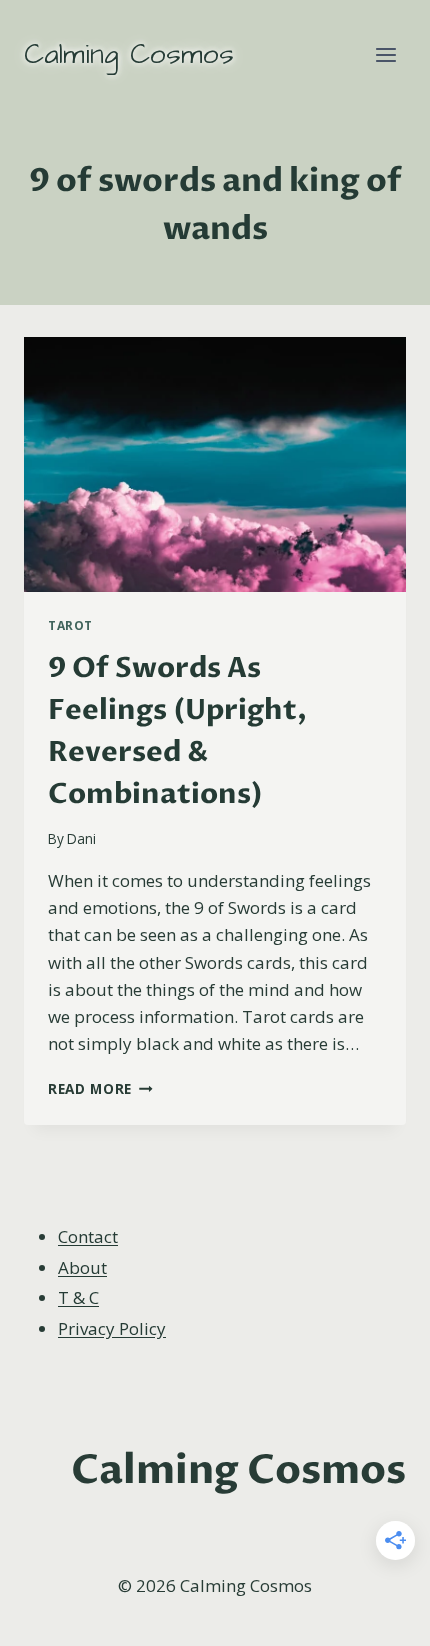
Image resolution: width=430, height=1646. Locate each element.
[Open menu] (385, 54)
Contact (88, 1236)
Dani (81, 838)
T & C (78, 1297)
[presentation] (215, 464)
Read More (100, 1088)
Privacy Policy (112, 1328)
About (82, 1267)
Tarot (70, 625)
